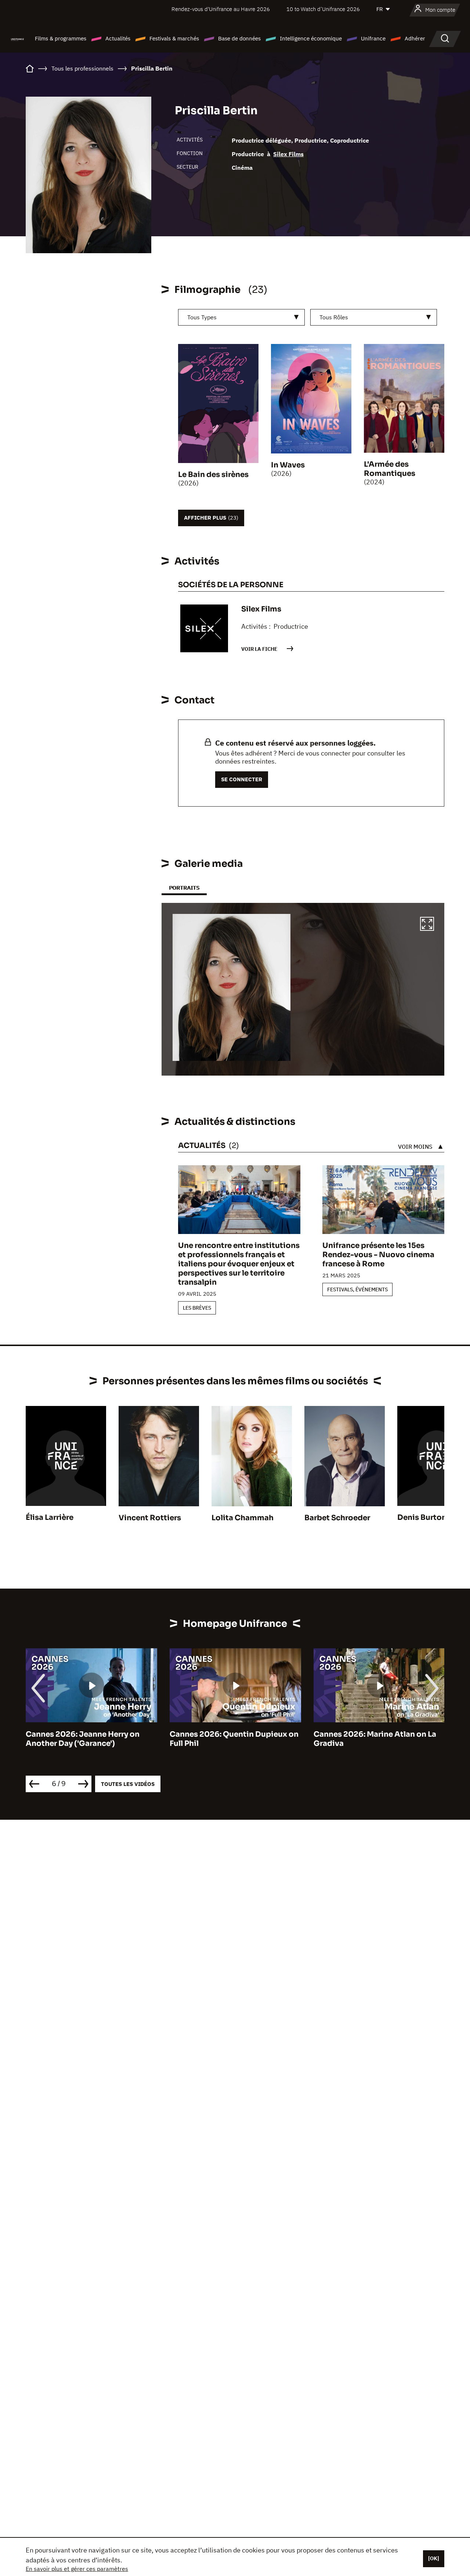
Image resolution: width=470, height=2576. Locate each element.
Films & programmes (61, 38)
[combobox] (241, 317)
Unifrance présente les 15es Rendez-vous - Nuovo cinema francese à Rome (378, 1255)
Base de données (239, 38)
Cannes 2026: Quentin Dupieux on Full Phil (90, 1739)
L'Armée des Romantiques (390, 469)
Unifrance (373, 38)
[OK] (434, 2558)
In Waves (288, 465)
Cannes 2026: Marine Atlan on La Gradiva (231, 1739)
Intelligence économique (311, 38)
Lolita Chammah (243, 1518)
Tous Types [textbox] (202, 317)
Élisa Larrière (50, 1517)
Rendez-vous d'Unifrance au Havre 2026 (221, 9)
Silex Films (288, 154)
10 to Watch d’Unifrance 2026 (323, 9)
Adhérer (415, 38)
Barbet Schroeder (337, 1518)
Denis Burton (422, 1517)
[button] (427, 925)
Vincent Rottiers (150, 1518)
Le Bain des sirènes (213, 475)
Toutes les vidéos (128, 1784)
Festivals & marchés (174, 38)
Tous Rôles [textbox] (334, 317)
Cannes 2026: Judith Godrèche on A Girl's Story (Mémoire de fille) (378, 1739)
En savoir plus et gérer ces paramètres (77, 2569)
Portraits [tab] (184, 888)
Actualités (118, 38)
